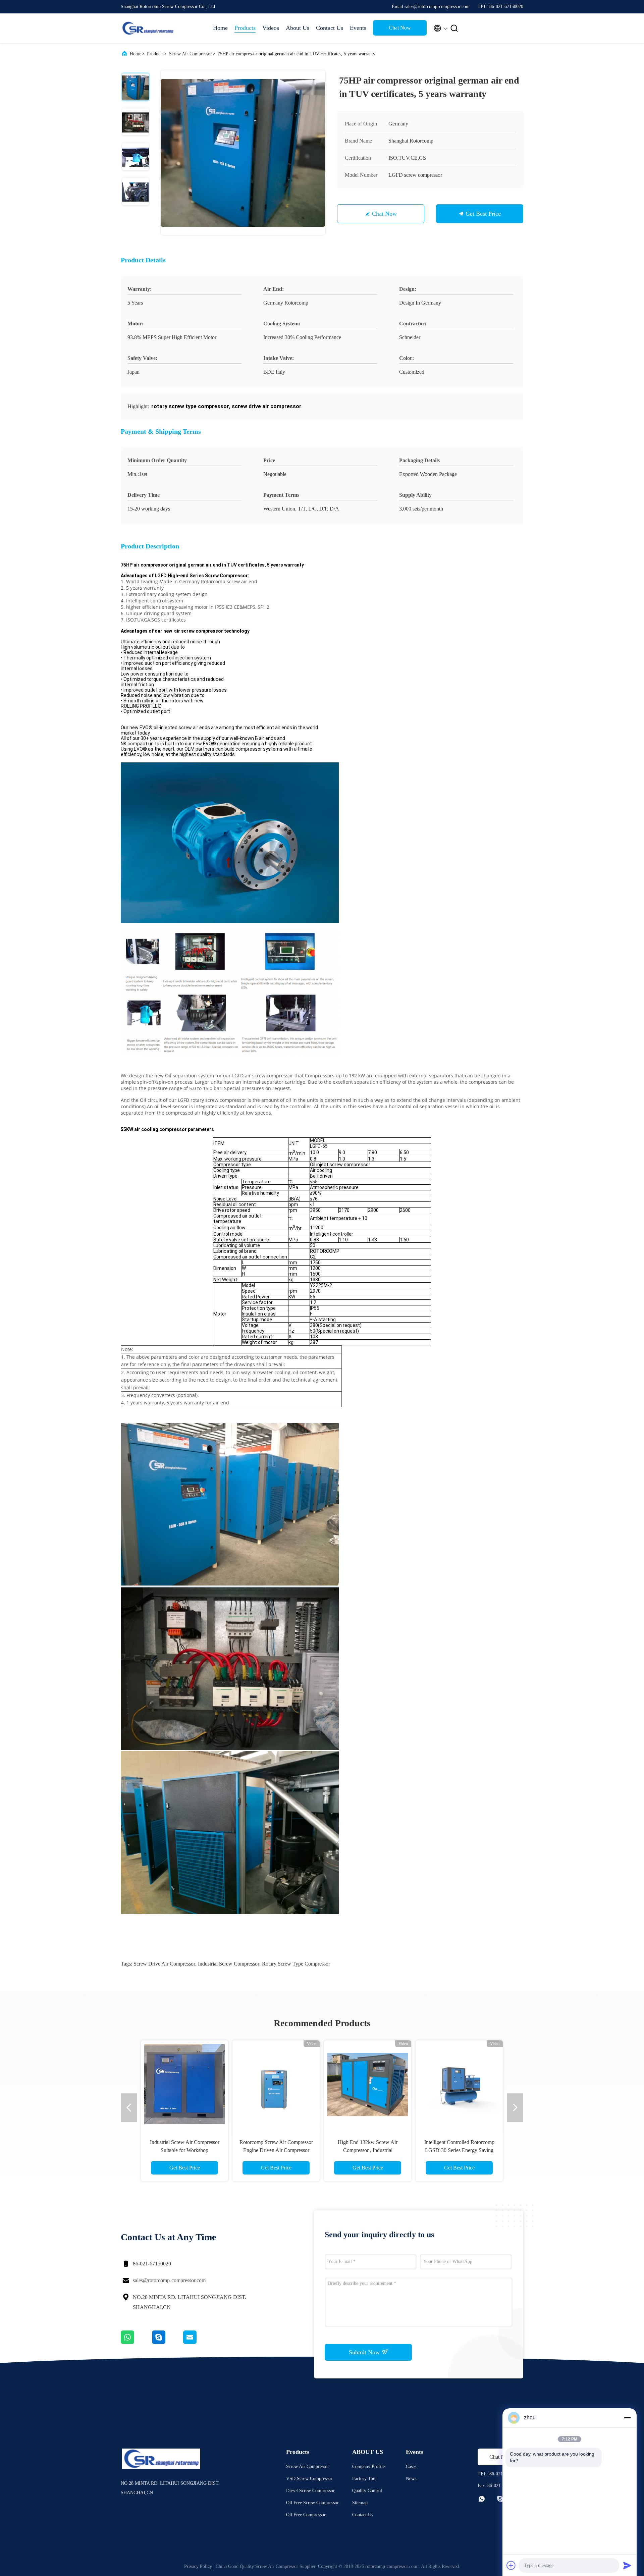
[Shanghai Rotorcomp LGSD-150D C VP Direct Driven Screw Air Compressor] (368, 2084)
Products (245, 28)
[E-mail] (198, 2342)
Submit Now (365, 2352)
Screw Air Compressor (191, 54)
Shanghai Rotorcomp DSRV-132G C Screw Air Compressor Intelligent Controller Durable (459, 2150)
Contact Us (330, 28)
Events (358, 28)
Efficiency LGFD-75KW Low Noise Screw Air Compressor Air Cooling (276, 2150)
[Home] (148, 28)
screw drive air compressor (164, 1964)
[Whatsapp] (136, 2342)
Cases (411, 2466)
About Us (298, 28)
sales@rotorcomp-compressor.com (169, 2280)
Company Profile (368, 2466)
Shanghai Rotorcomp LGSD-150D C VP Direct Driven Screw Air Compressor (368, 2150)
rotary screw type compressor (296, 1964)
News (411, 2479)
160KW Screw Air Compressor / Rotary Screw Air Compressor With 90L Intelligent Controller (185, 2150)
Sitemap (360, 2503)
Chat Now (400, 28)
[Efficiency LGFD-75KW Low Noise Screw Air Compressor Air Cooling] (276, 2084)
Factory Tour (365, 2479)
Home (220, 28)
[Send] (627, 2565)
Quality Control (367, 2491)
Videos (271, 28)
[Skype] (168, 2342)
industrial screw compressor (229, 1964)
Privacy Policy (198, 2566)
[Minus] (627, 2418)
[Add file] (511, 2565)
